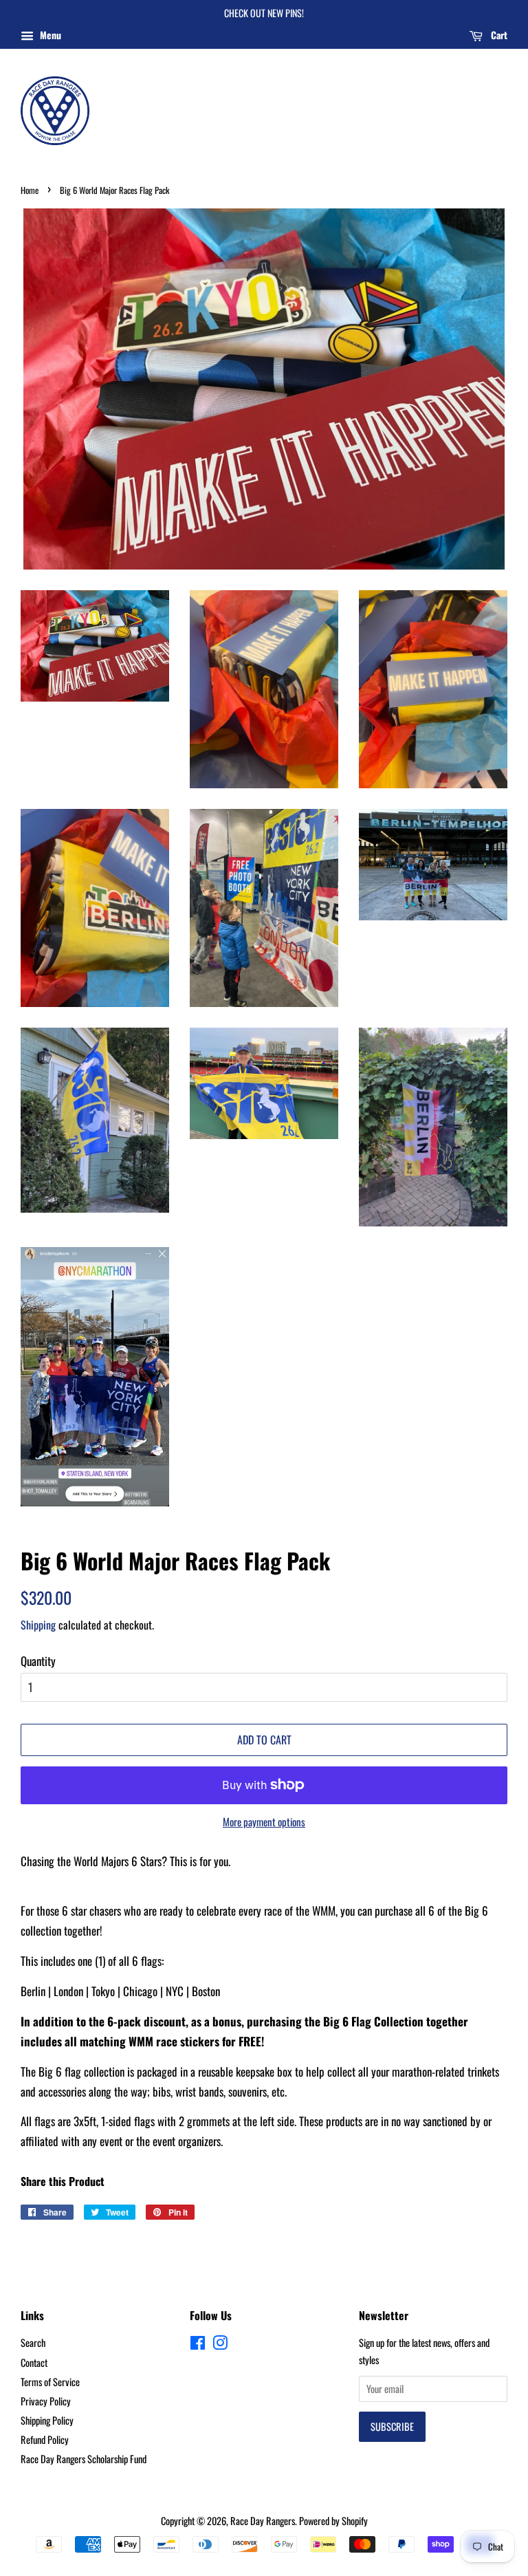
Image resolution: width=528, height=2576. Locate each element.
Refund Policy (45, 2439)
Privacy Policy (46, 2401)
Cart (498, 35)
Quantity (38, 1661)
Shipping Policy (47, 2420)
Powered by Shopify (333, 2521)
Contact (34, 2362)
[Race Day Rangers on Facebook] (198, 2345)
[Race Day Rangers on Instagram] (220, 2345)
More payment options (264, 1821)
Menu (49, 35)
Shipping (38, 1625)
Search (33, 2342)
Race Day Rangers (263, 2521)
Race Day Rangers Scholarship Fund (84, 2459)
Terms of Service (50, 2382)
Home (30, 190)
